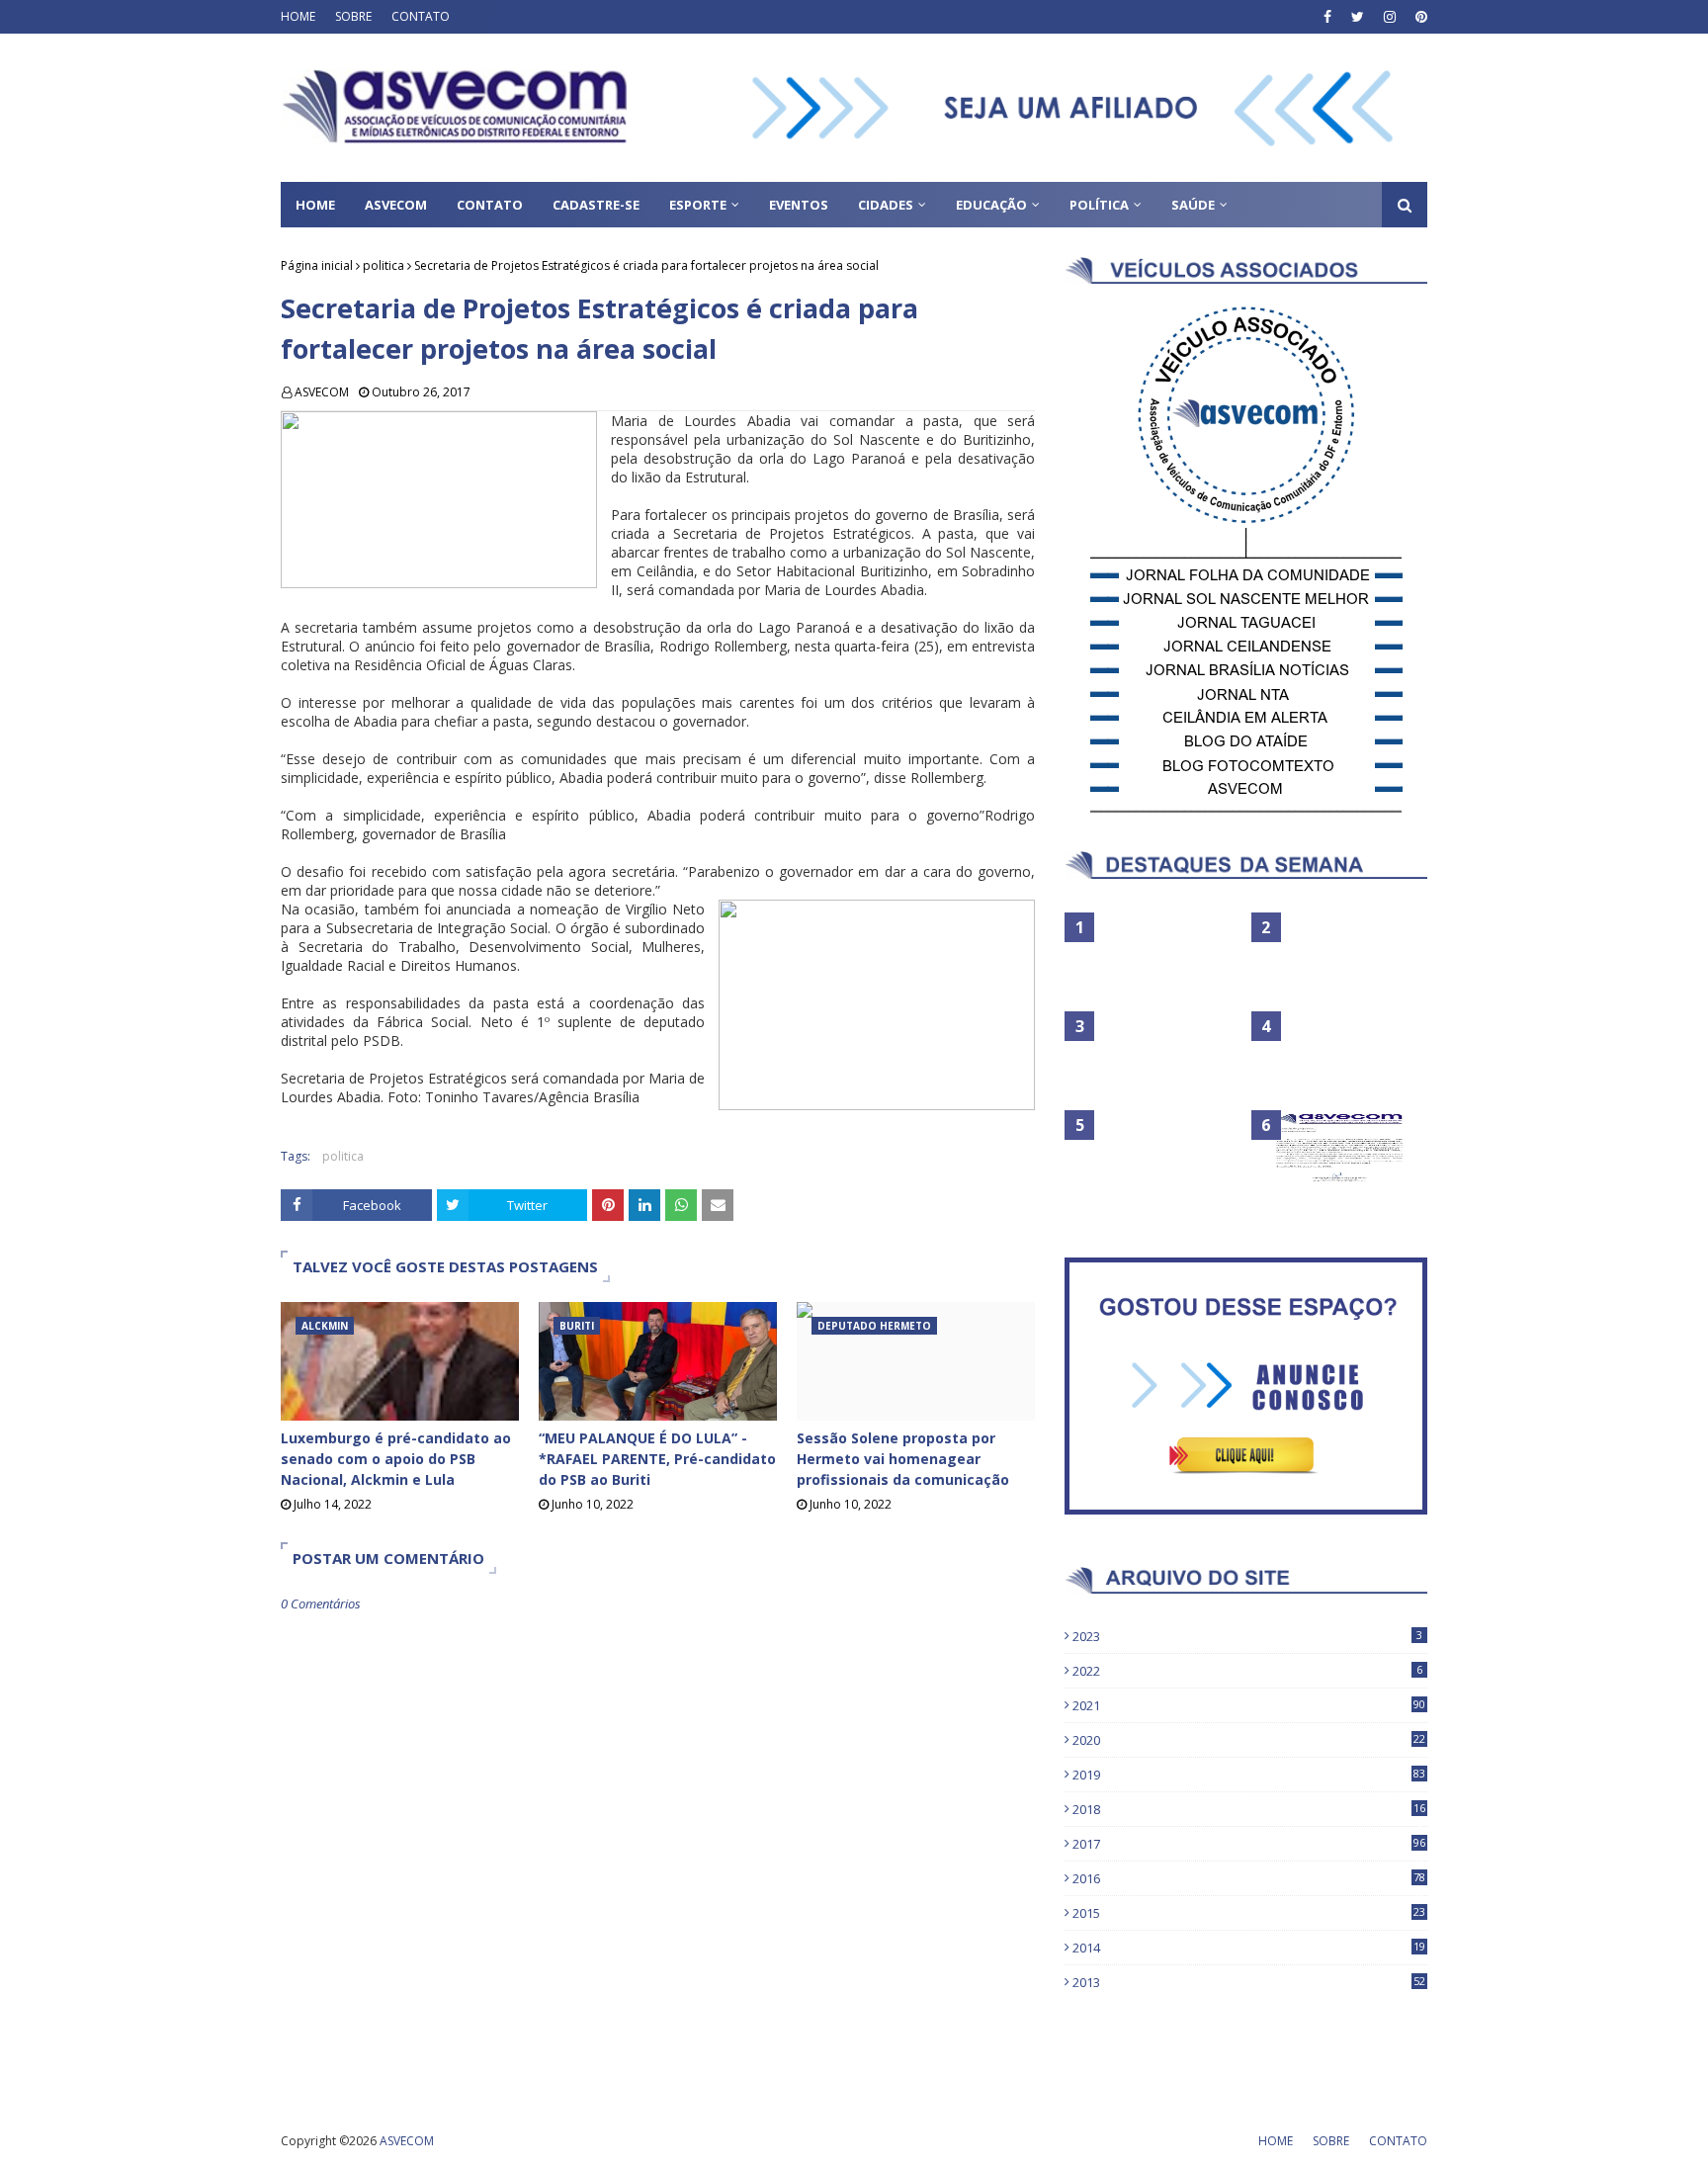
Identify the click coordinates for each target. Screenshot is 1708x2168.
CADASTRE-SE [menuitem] (596, 205)
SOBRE (353, 16)
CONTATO (421, 16)
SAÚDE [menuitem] (1193, 205)
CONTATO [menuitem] (490, 205)
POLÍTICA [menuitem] (1099, 205)
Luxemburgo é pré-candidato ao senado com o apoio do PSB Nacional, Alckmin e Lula (396, 1459)
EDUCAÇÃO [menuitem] (991, 205)
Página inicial (317, 265)
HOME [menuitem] (315, 205)
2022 (1247, 1671)
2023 (1247, 1636)
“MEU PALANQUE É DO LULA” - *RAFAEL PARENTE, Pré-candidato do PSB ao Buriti (657, 1459)
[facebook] (1327, 17)
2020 (1249, 1740)
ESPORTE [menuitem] (698, 205)
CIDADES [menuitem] (886, 205)
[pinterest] (1419, 17)
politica (384, 265)
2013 (1249, 1982)
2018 (1249, 1809)
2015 (1249, 1913)
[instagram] (1390, 17)
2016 (1249, 1878)
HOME (298, 16)
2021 (1249, 1705)
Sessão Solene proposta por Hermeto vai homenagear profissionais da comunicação (903, 1459)
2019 (1249, 1775)
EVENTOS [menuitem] (799, 205)
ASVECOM (322, 392)
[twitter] (1358, 17)
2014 (1249, 1948)
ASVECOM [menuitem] (396, 205)
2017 (1249, 1844)
